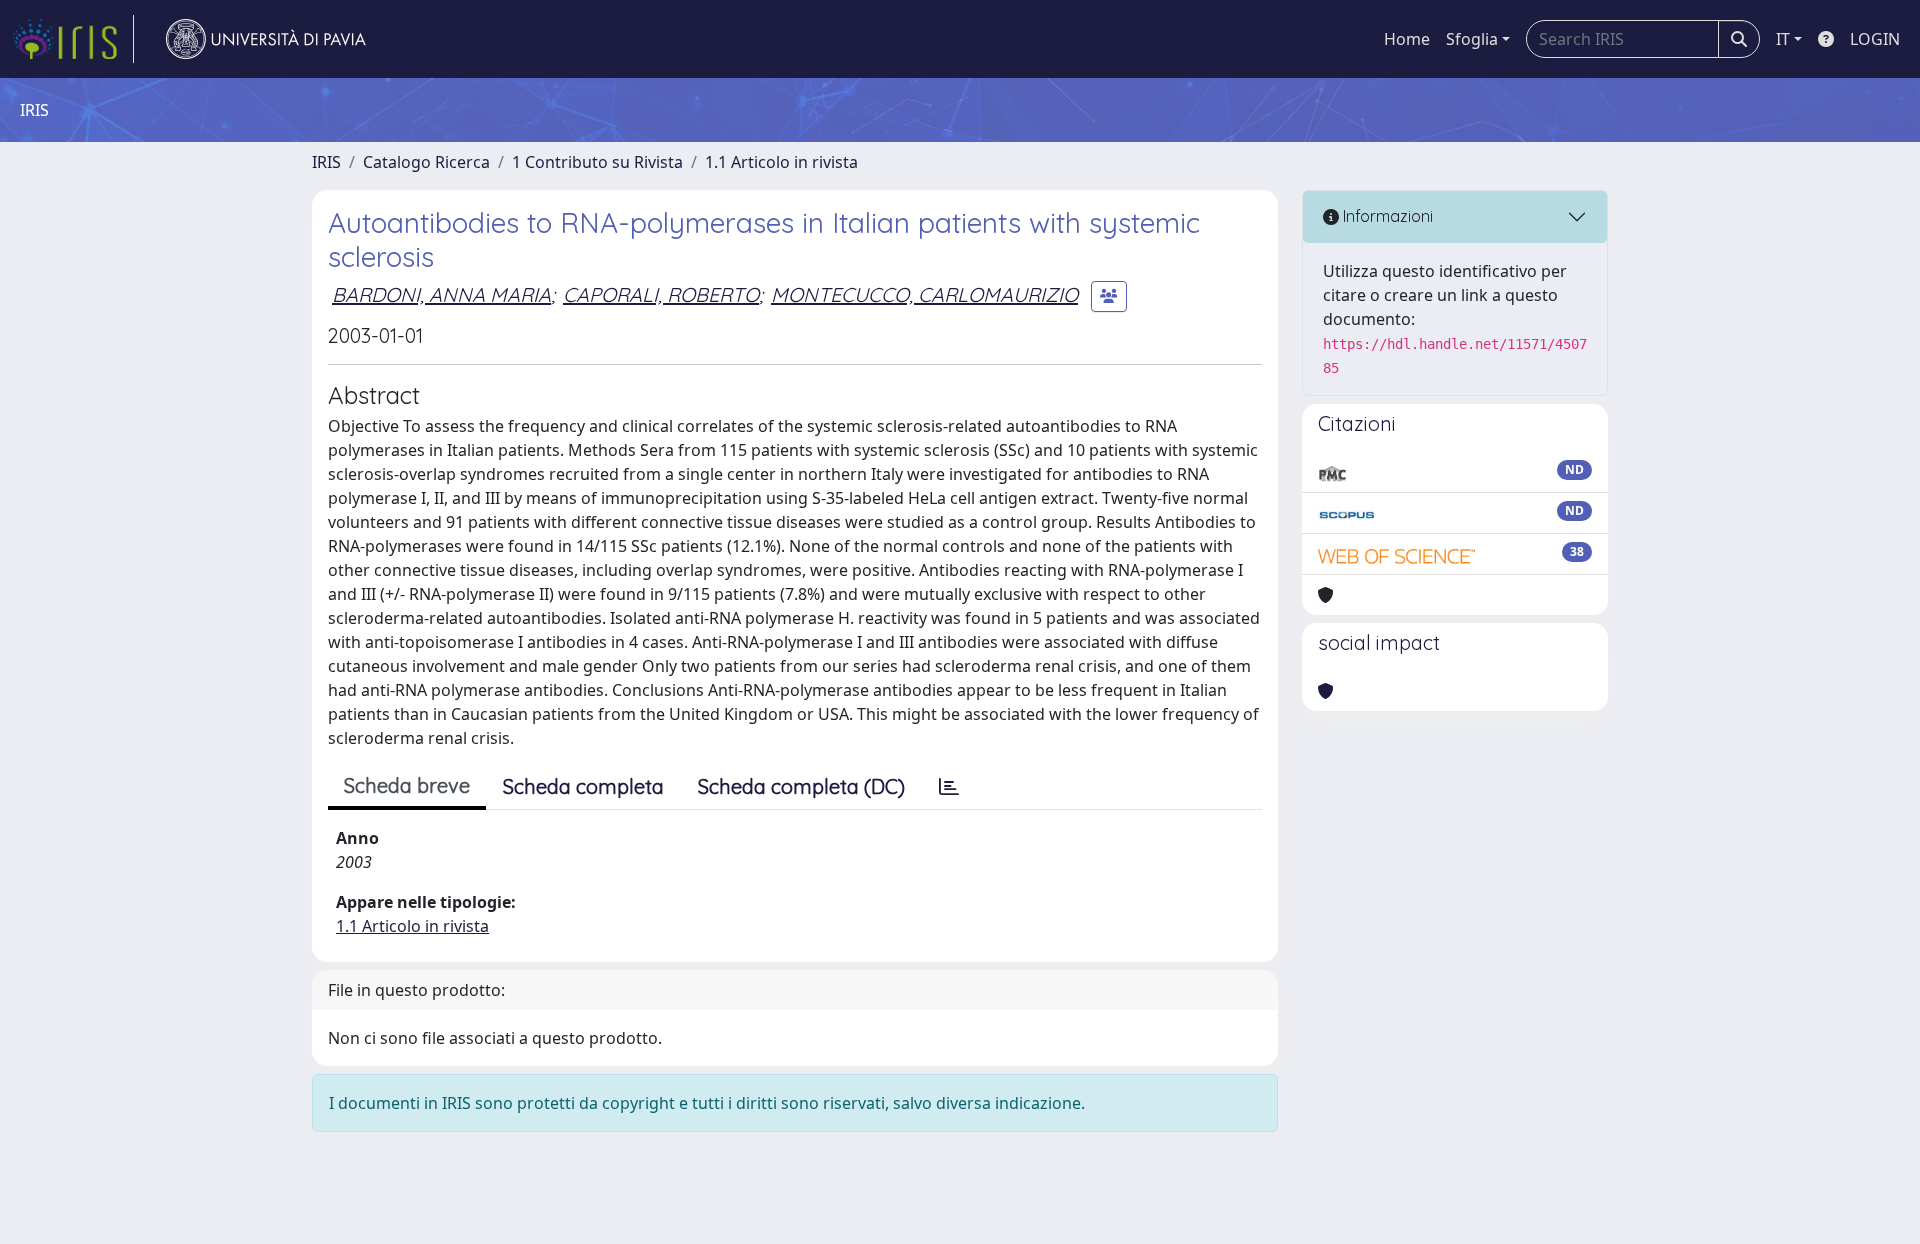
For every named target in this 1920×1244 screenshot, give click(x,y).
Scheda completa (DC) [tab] (801, 786)
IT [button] (1783, 39)
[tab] (949, 787)
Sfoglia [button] (1472, 39)
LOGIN (1875, 39)
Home (1407, 39)
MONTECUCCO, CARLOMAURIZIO (924, 294)
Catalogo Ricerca (426, 162)
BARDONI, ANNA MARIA (441, 294)
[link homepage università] (266, 39)
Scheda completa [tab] (583, 786)
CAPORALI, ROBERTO (661, 294)
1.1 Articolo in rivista (781, 162)
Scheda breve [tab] (407, 785)
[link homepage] (73, 39)
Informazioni (1386, 216)
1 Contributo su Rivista (597, 162)
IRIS (326, 162)
